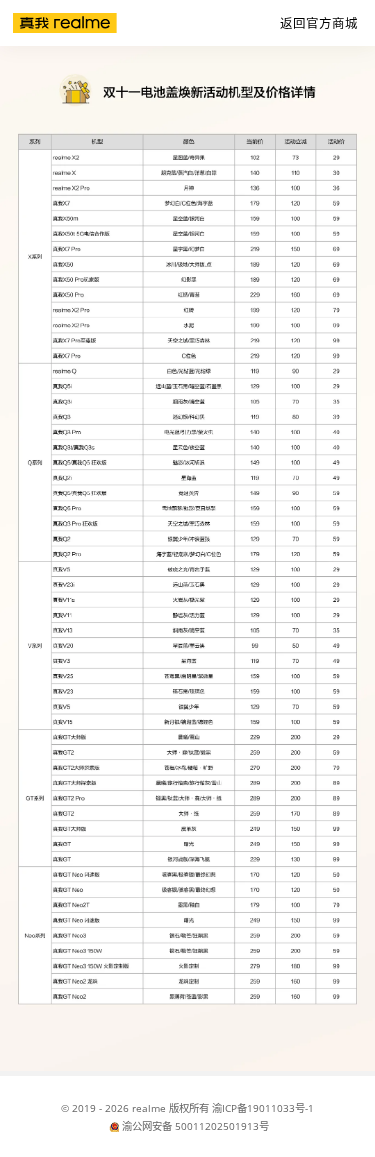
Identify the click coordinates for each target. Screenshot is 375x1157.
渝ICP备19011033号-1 (263, 1108)
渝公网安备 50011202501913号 (195, 1126)
